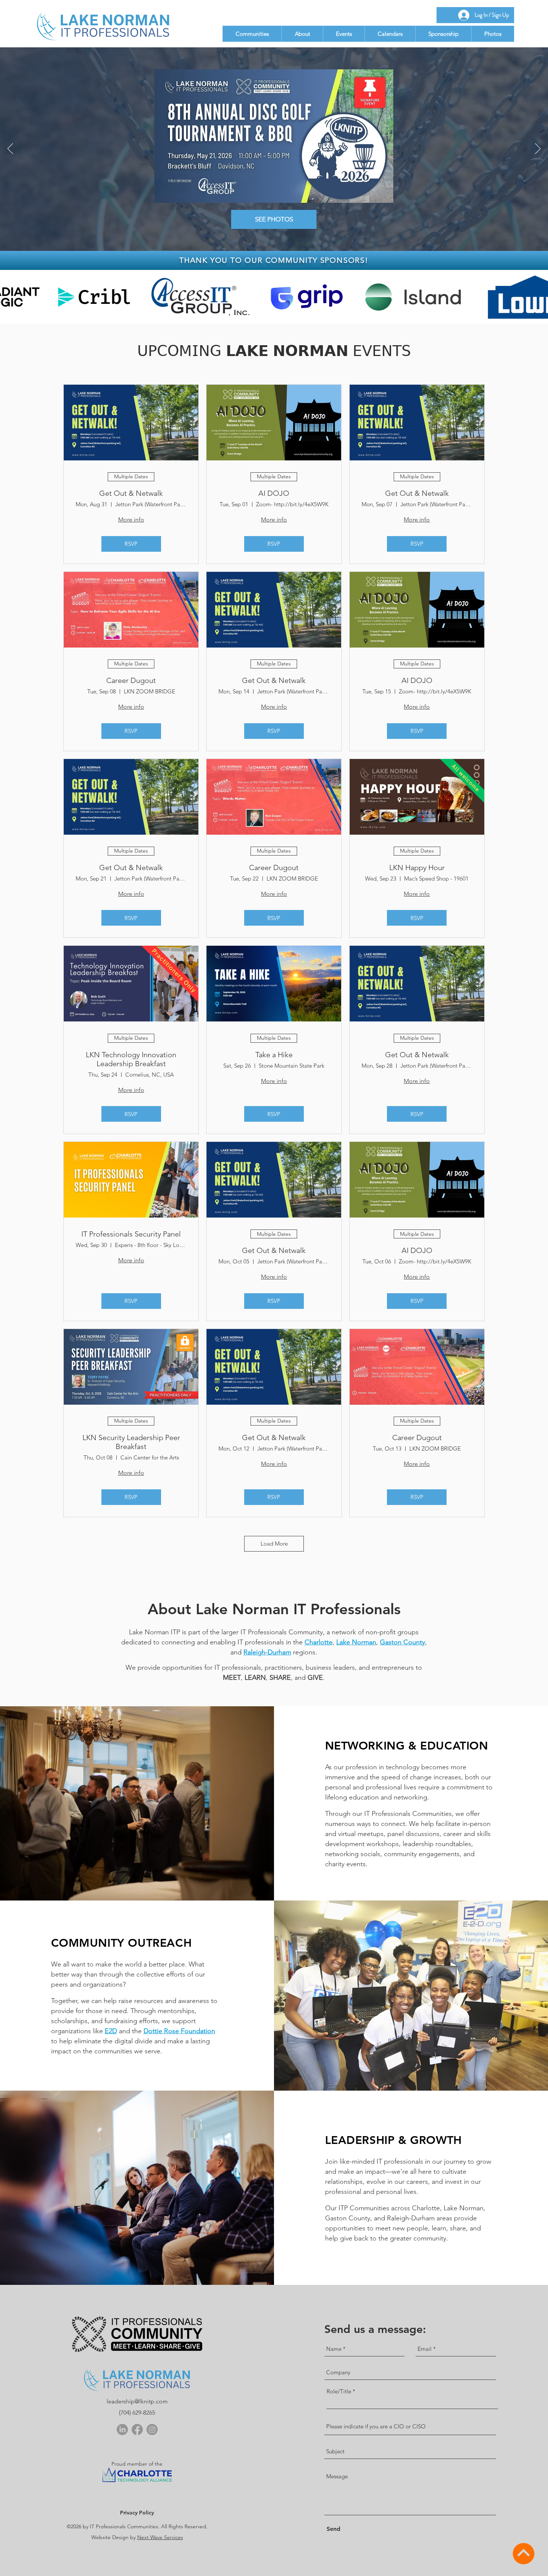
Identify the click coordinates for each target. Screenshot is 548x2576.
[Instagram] (152, 2429)
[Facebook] (137, 2429)
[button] (252, 34)
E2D (111, 2031)
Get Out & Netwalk (131, 493)
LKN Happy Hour (417, 867)
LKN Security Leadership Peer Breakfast (131, 1442)
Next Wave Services (160, 2537)
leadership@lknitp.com (137, 2401)
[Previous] (10, 149)
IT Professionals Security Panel (131, 1234)
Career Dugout (131, 680)
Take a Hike (274, 1055)
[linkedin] (122, 2429)
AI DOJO (274, 493)
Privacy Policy (137, 2513)
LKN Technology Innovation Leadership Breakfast (131, 1059)
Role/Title (339, 2391)
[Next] (538, 149)
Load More (274, 1544)
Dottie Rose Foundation (179, 2031)
